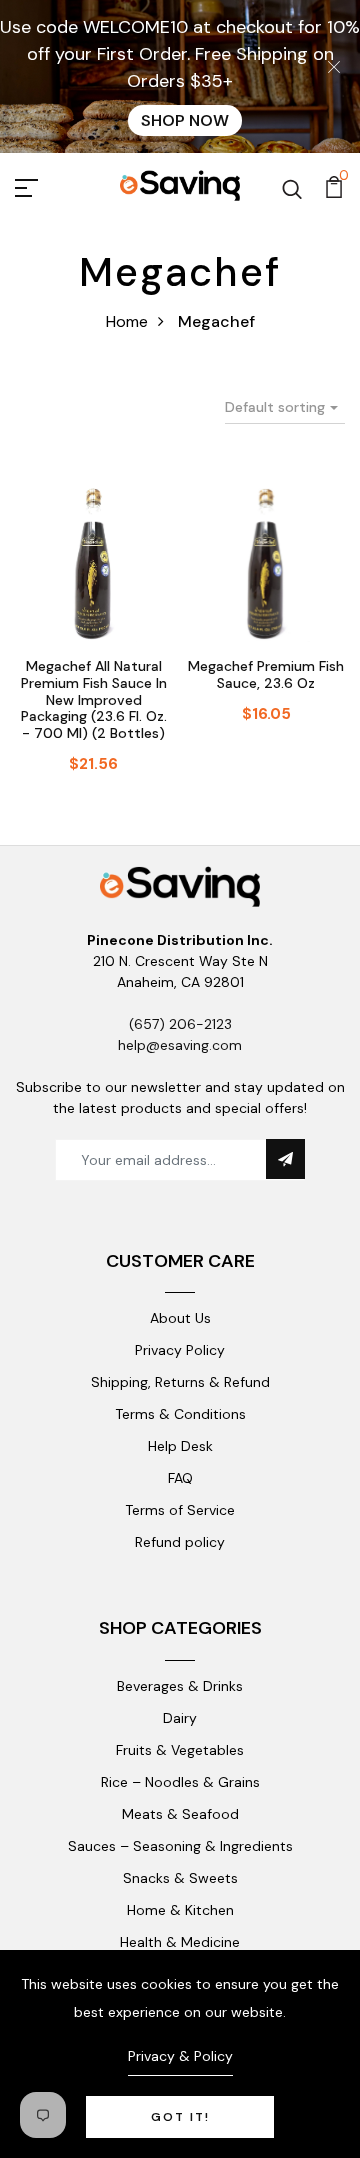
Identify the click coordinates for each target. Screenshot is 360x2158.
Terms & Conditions (180, 1414)
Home (127, 321)
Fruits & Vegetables (180, 1750)
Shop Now (185, 120)
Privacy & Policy (180, 2056)
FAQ (180, 1478)
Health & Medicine (180, 1942)
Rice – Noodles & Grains (180, 1782)
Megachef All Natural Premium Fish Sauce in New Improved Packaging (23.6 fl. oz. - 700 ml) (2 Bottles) (94, 699)
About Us (180, 1318)
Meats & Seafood (180, 1814)
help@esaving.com (180, 1045)
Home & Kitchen (180, 1910)
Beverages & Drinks (180, 1686)
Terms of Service (180, 1510)
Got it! (180, 2117)
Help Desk (180, 1446)
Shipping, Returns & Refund (180, 1382)
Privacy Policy (180, 1350)
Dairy (180, 1718)
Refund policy (180, 1542)
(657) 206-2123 (180, 1024)
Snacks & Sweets (180, 1878)
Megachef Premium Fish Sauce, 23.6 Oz (266, 674)
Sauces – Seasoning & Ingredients (180, 1846)
